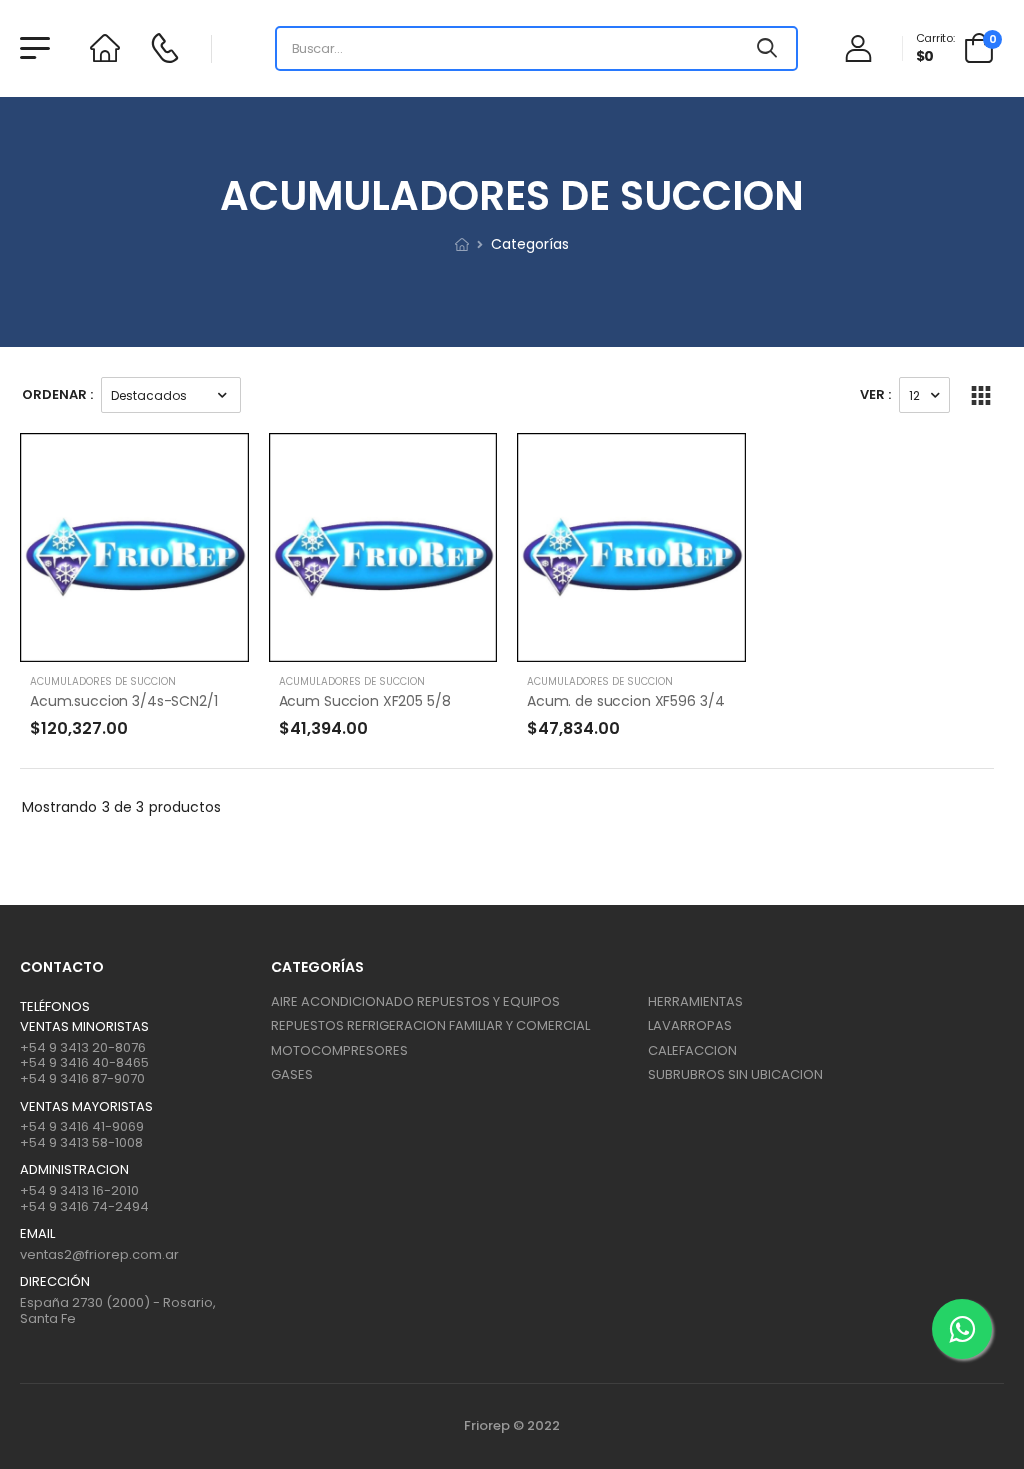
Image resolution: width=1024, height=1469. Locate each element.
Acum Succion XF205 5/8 (365, 701)
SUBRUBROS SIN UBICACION (735, 1074)
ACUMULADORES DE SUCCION (103, 681)
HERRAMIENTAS (695, 1001)
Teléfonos (55, 1007)
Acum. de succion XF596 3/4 (625, 701)
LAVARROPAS (690, 1025)
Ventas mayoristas (86, 1107)
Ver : (875, 394)
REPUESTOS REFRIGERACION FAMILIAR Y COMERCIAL (430, 1025)
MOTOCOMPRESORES (339, 1050)
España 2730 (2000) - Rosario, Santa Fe (118, 1310)
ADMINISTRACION (74, 1170)
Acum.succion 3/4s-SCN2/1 (124, 701)
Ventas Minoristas (84, 1027)
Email (37, 1234)
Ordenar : (57, 394)
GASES (292, 1074)
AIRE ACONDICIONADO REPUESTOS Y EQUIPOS (415, 1001)
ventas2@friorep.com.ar (99, 1254)
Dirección (55, 1282)
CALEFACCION (692, 1050)
